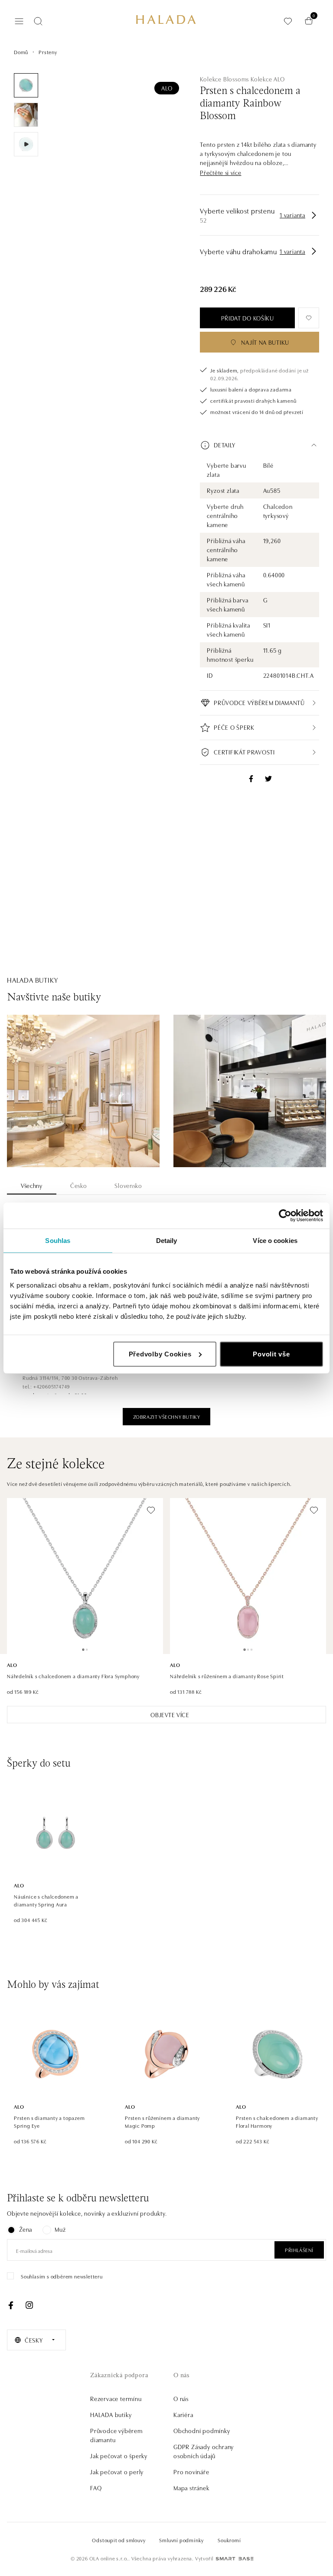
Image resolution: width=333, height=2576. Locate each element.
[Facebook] (11, 2305)
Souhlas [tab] (58, 1241)
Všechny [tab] (32, 1185)
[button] (220, 173)
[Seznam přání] (288, 21)
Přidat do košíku (248, 318)
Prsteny (48, 52)
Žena (26, 2229)
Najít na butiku (265, 342)
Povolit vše (271, 1354)
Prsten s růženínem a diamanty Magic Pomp (162, 2121)
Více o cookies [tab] (275, 1241)
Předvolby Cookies (160, 1354)
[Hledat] (38, 21)
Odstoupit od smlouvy (119, 2540)
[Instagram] (29, 2305)
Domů (21, 52)
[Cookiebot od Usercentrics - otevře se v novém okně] (285, 1216)
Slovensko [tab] (128, 1185)
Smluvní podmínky (181, 2540)
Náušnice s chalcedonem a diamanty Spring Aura (46, 1900)
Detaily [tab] (167, 1241)
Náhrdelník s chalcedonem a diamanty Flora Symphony (73, 1676)
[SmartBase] (235, 2559)
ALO (167, 88)
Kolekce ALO (268, 79)
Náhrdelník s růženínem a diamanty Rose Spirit (227, 1676)
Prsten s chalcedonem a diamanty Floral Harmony (277, 2121)
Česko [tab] (79, 1185)
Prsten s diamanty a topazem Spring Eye (49, 2121)
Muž (60, 2229)
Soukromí (229, 2540)
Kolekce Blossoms (224, 79)
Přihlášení (299, 2250)
